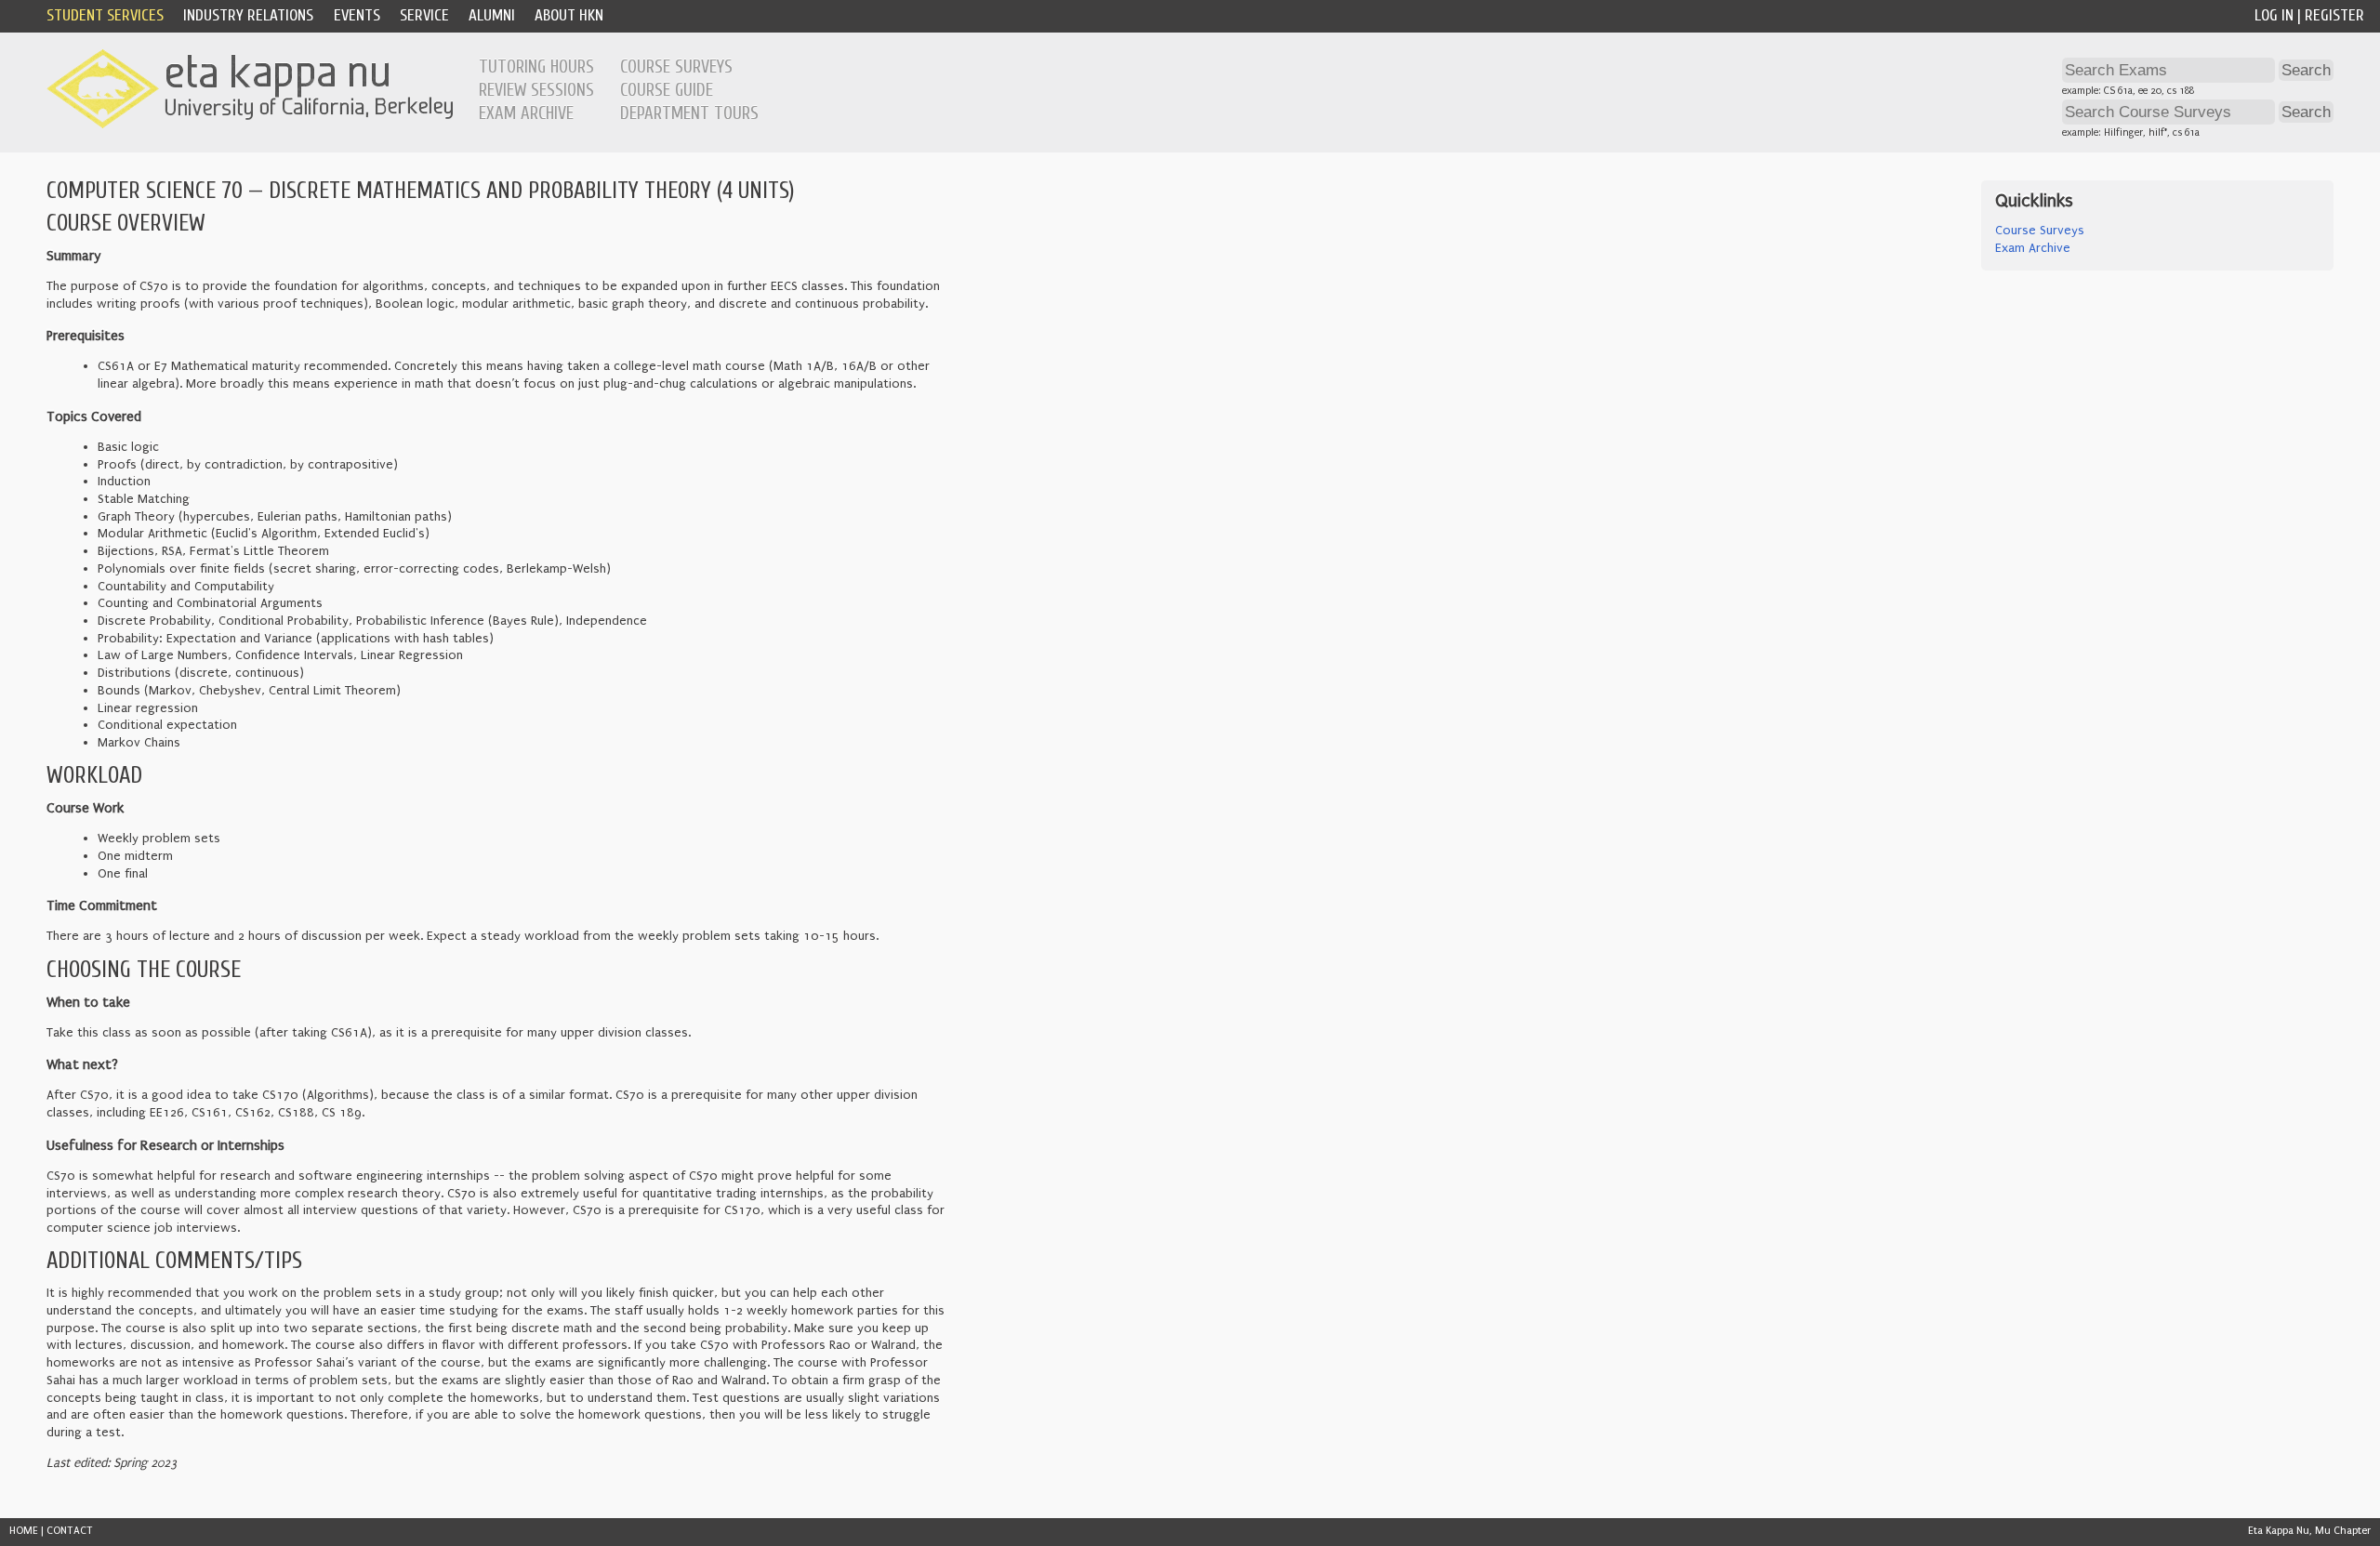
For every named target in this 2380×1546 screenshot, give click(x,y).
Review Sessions (536, 90)
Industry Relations (248, 15)
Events (357, 15)
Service (424, 15)
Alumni (492, 15)
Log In (2274, 15)
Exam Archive (526, 113)
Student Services (105, 15)
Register (2334, 15)
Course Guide (667, 90)
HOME (24, 1531)
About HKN (569, 15)
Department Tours (689, 113)
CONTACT (70, 1531)
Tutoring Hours (536, 67)
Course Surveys (676, 67)
